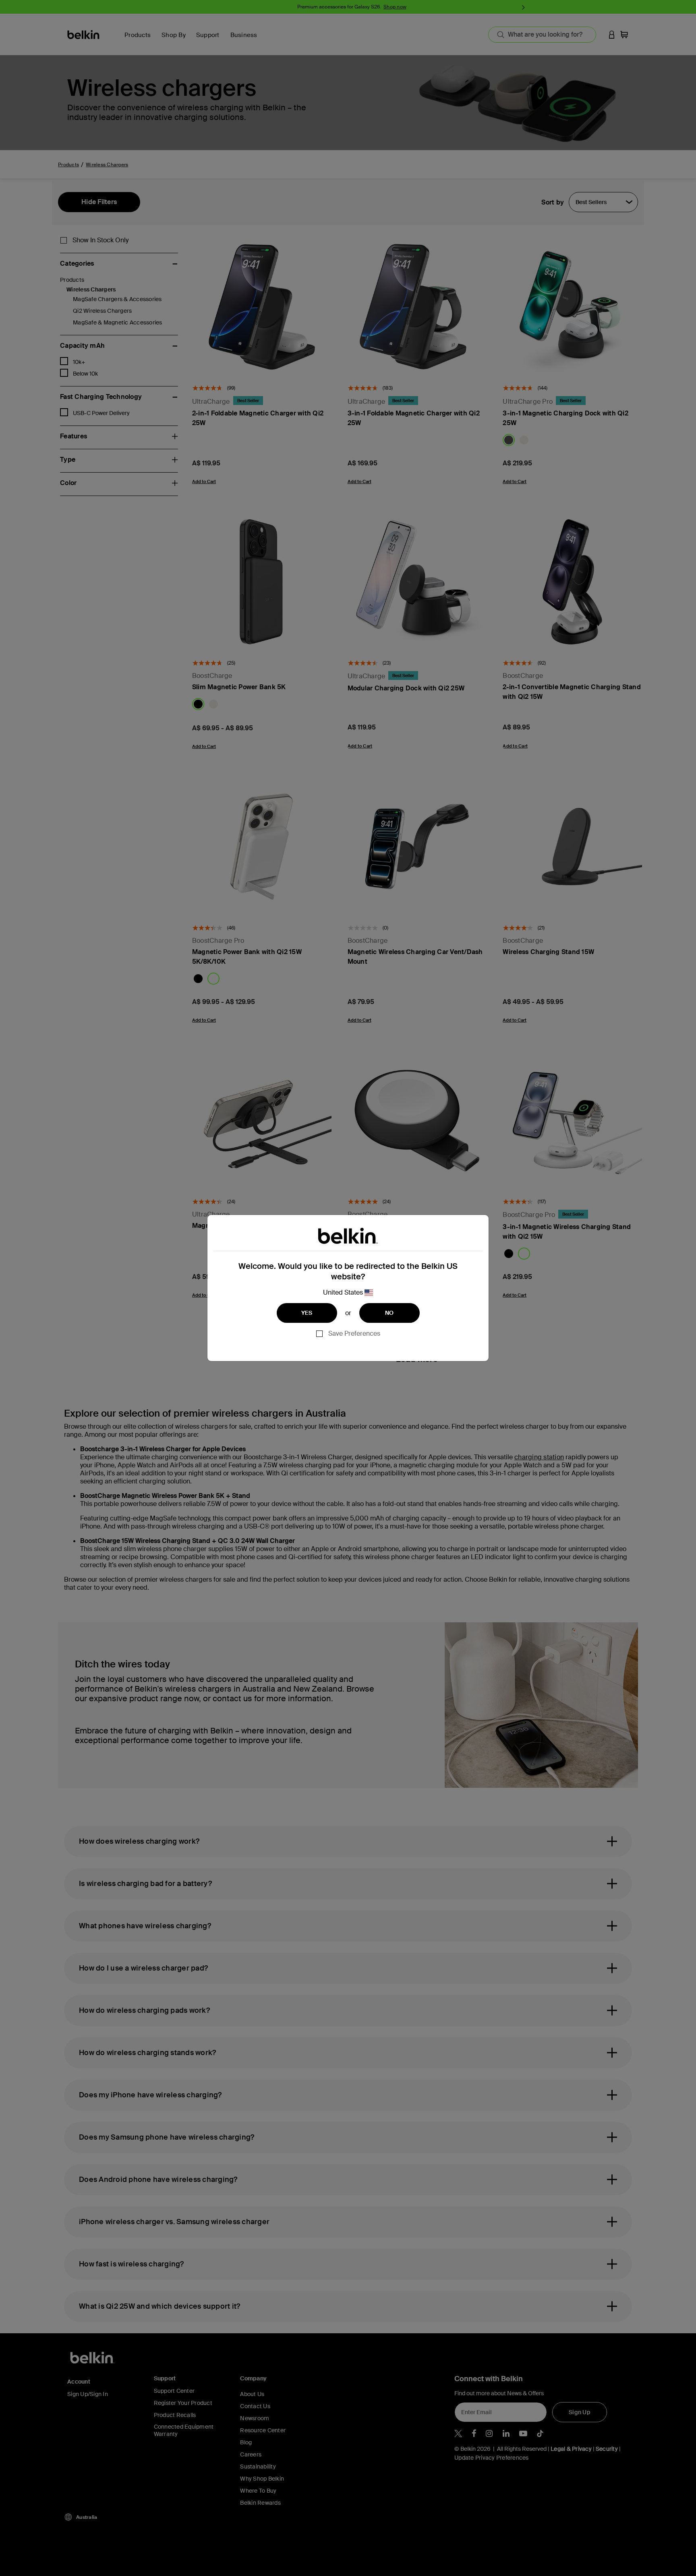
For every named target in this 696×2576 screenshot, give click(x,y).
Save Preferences (354, 1333)
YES (307, 1313)
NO (389, 1313)
